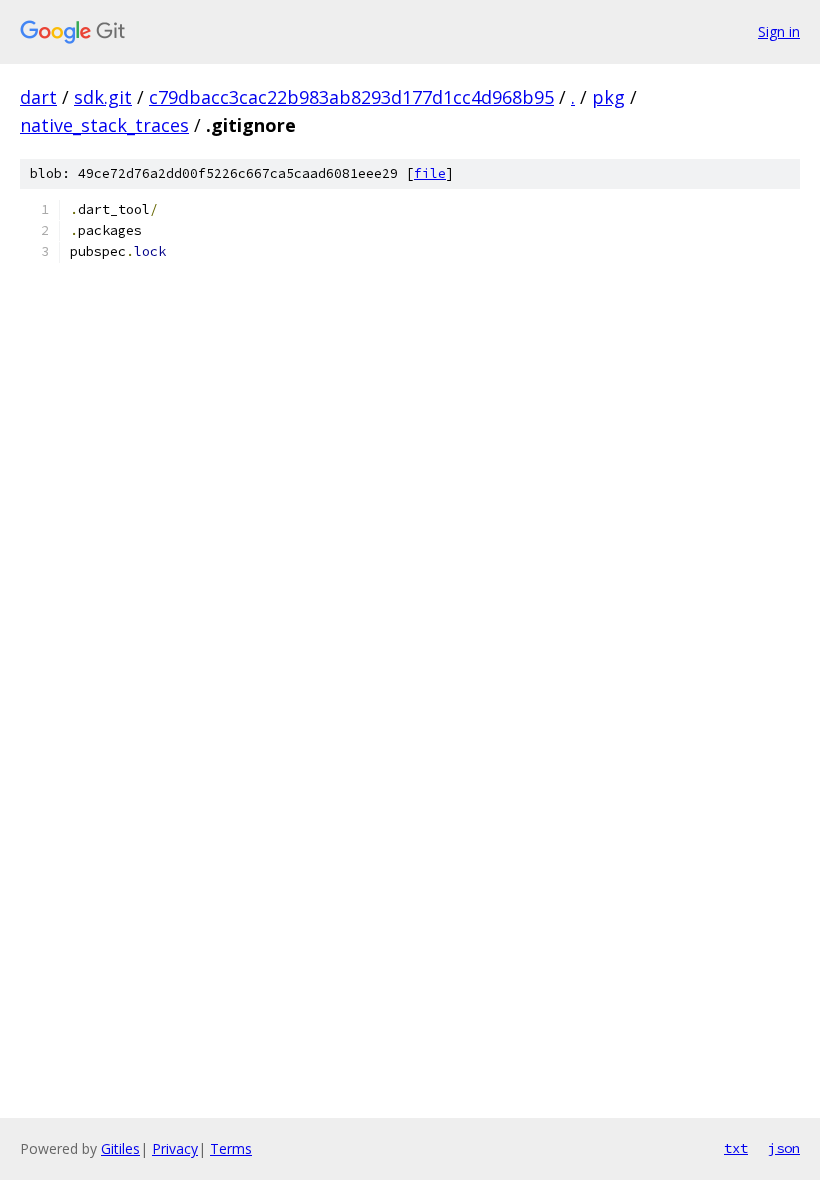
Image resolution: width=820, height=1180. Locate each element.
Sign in (779, 31)
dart (38, 97)
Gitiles (120, 1148)
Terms (231, 1148)
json (784, 1148)
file (430, 173)
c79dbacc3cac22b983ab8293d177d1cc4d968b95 (351, 97)
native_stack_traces (104, 125)
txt (736, 1148)
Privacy (175, 1148)
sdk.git (103, 97)
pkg (608, 97)
